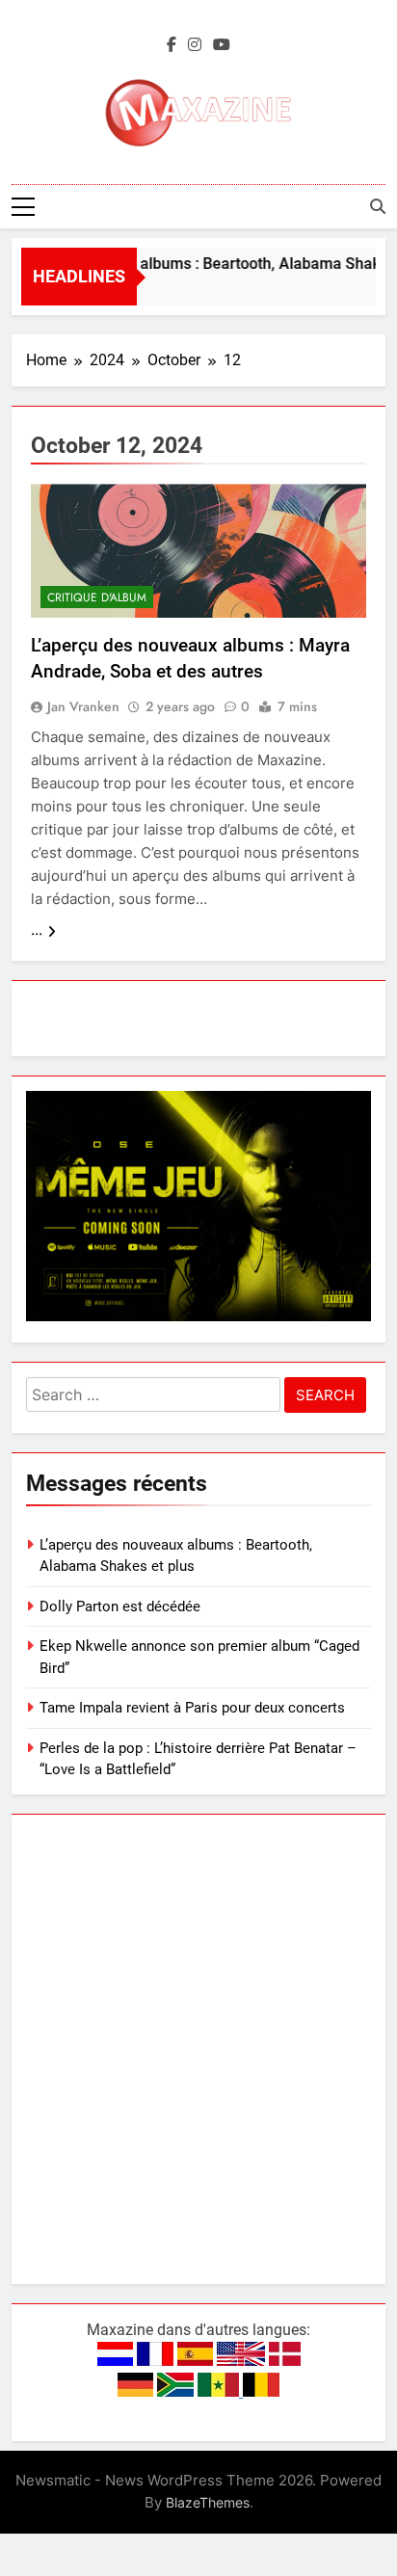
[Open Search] (378, 206)
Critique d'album (97, 598)
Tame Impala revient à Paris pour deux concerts (192, 1708)
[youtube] (222, 45)
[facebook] (172, 45)
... (37, 930)
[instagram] (195, 45)
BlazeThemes (208, 2502)
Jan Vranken (83, 706)
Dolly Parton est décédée (120, 1607)
